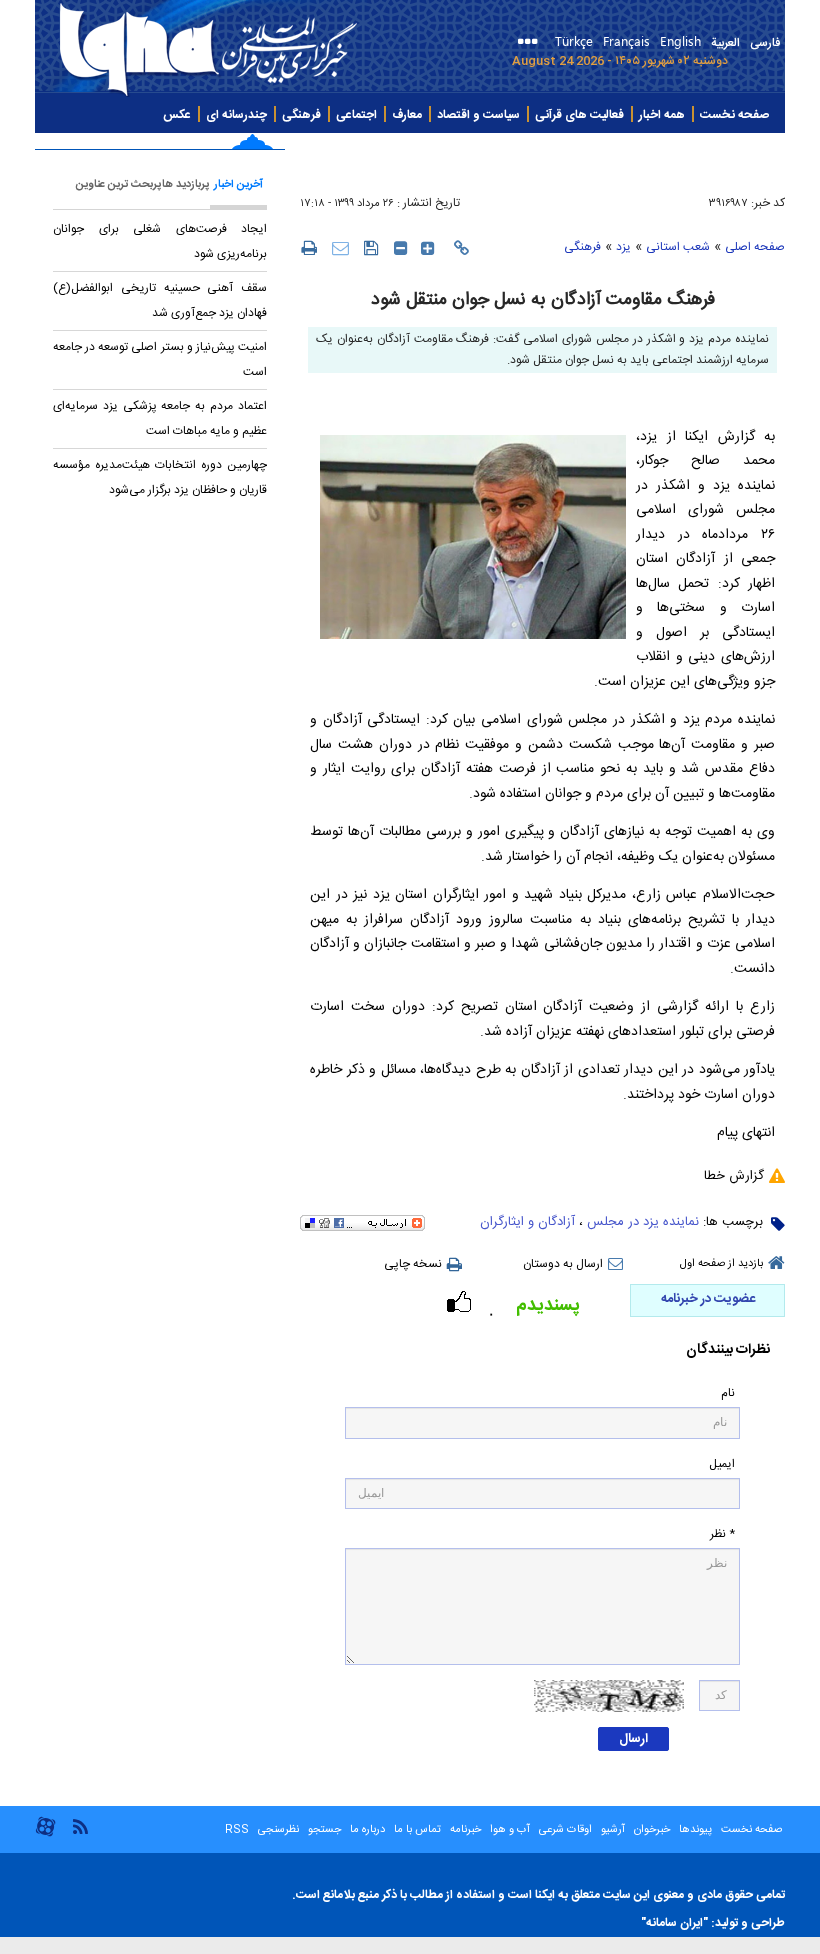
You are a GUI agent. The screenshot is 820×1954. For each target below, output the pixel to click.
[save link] (371, 247)
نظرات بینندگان (728, 1350)
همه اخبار (662, 115)
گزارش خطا (734, 1176)
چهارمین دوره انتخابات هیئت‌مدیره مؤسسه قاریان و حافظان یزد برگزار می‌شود (160, 477)
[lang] (531, 43)
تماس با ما (417, 1830)
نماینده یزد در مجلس (643, 1222)
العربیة (725, 43)
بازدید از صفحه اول (721, 1264)
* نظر (722, 1534)
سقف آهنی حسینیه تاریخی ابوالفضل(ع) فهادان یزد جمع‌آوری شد (160, 300)
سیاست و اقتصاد (478, 115)
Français (626, 40)
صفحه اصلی (755, 247)
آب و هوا (510, 1830)
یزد (623, 247)
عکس (177, 115)
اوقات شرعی (564, 1830)
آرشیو (611, 1830)
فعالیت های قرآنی (579, 115)
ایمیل (722, 1464)
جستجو (323, 1830)
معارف (407, 115)
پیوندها (695, 1830)
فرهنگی (301, 115)
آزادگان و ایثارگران (527, 1222)
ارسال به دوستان (563, 1264)
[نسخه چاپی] (308, 247)
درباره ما (367, 1830)
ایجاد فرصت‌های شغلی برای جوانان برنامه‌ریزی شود (160, 241)
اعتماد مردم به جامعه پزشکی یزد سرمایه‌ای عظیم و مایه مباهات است (160, 418)
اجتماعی (356, 115)
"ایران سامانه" (674, 1923)
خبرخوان (652, 1830)
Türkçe (574, 40)
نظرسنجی (278, 1830)
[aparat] (45, 1834)
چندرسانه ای (236, 115)
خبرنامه (465, 1830)
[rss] (80, 1825)
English (680, 40)
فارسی (765, 43)
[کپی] (461, 248)
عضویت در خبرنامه (708, 1299)
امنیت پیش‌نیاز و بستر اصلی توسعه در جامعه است (160, 359)
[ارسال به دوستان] (340, 247)
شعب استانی (678, 247)
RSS (237, 1830)
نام (728, 1393)
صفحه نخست (734, 115)
